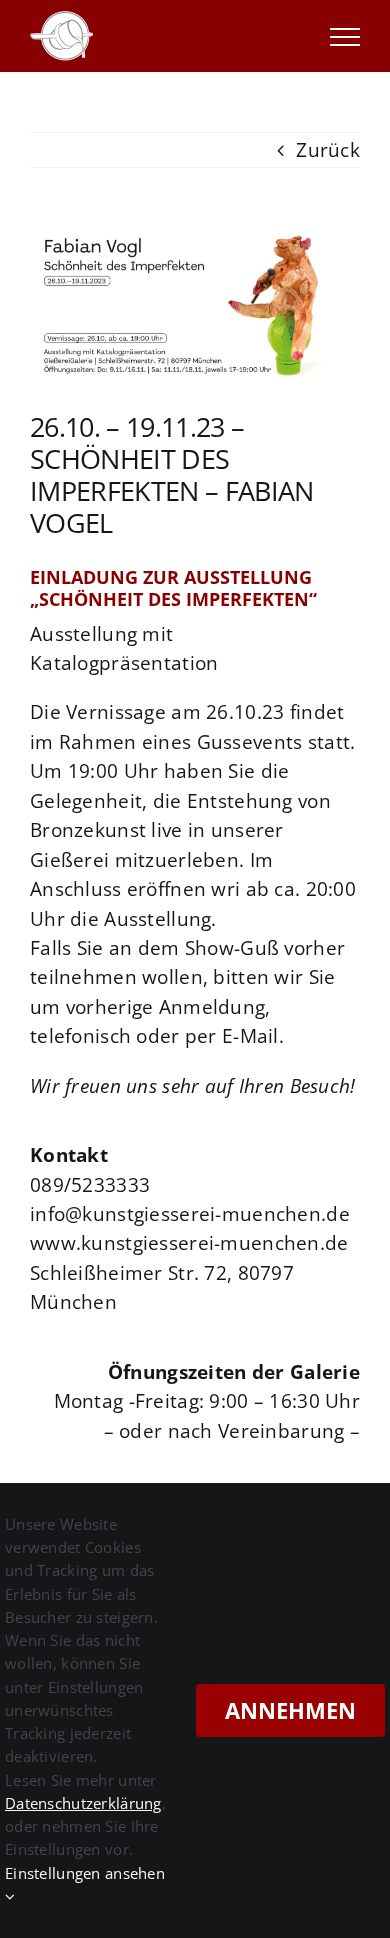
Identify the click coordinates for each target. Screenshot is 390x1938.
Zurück (328, 150)
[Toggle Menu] (345, 37)
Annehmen (290, 1710)
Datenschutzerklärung (83, 1803)
